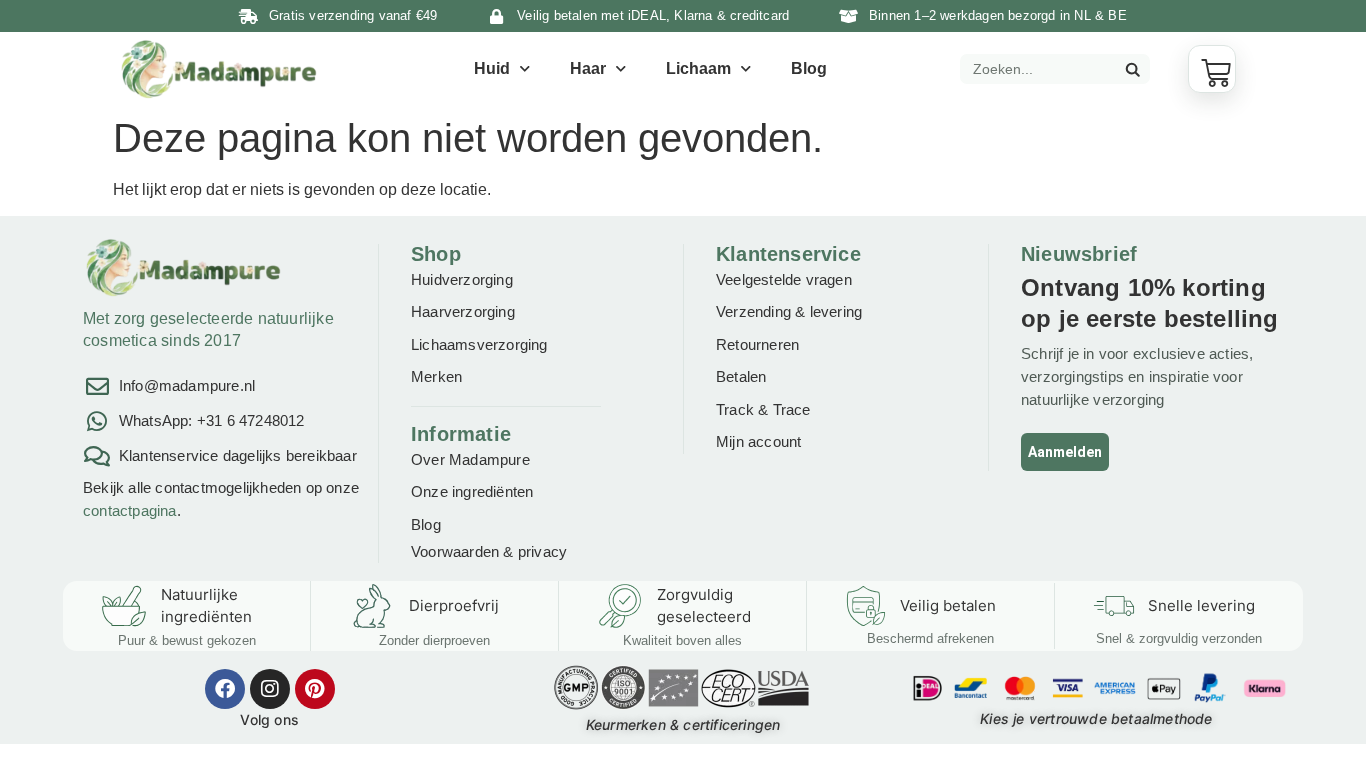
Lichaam (698, 68)
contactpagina (130, 510)
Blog (809, 68)
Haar (588, 68)
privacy (542, 551)
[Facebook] (225, 689)
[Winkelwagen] (1212, 69)
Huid (492, 68)
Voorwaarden (455, 551)
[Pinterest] (315, 689)
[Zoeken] (1132, 69)
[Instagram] (270, 689)
